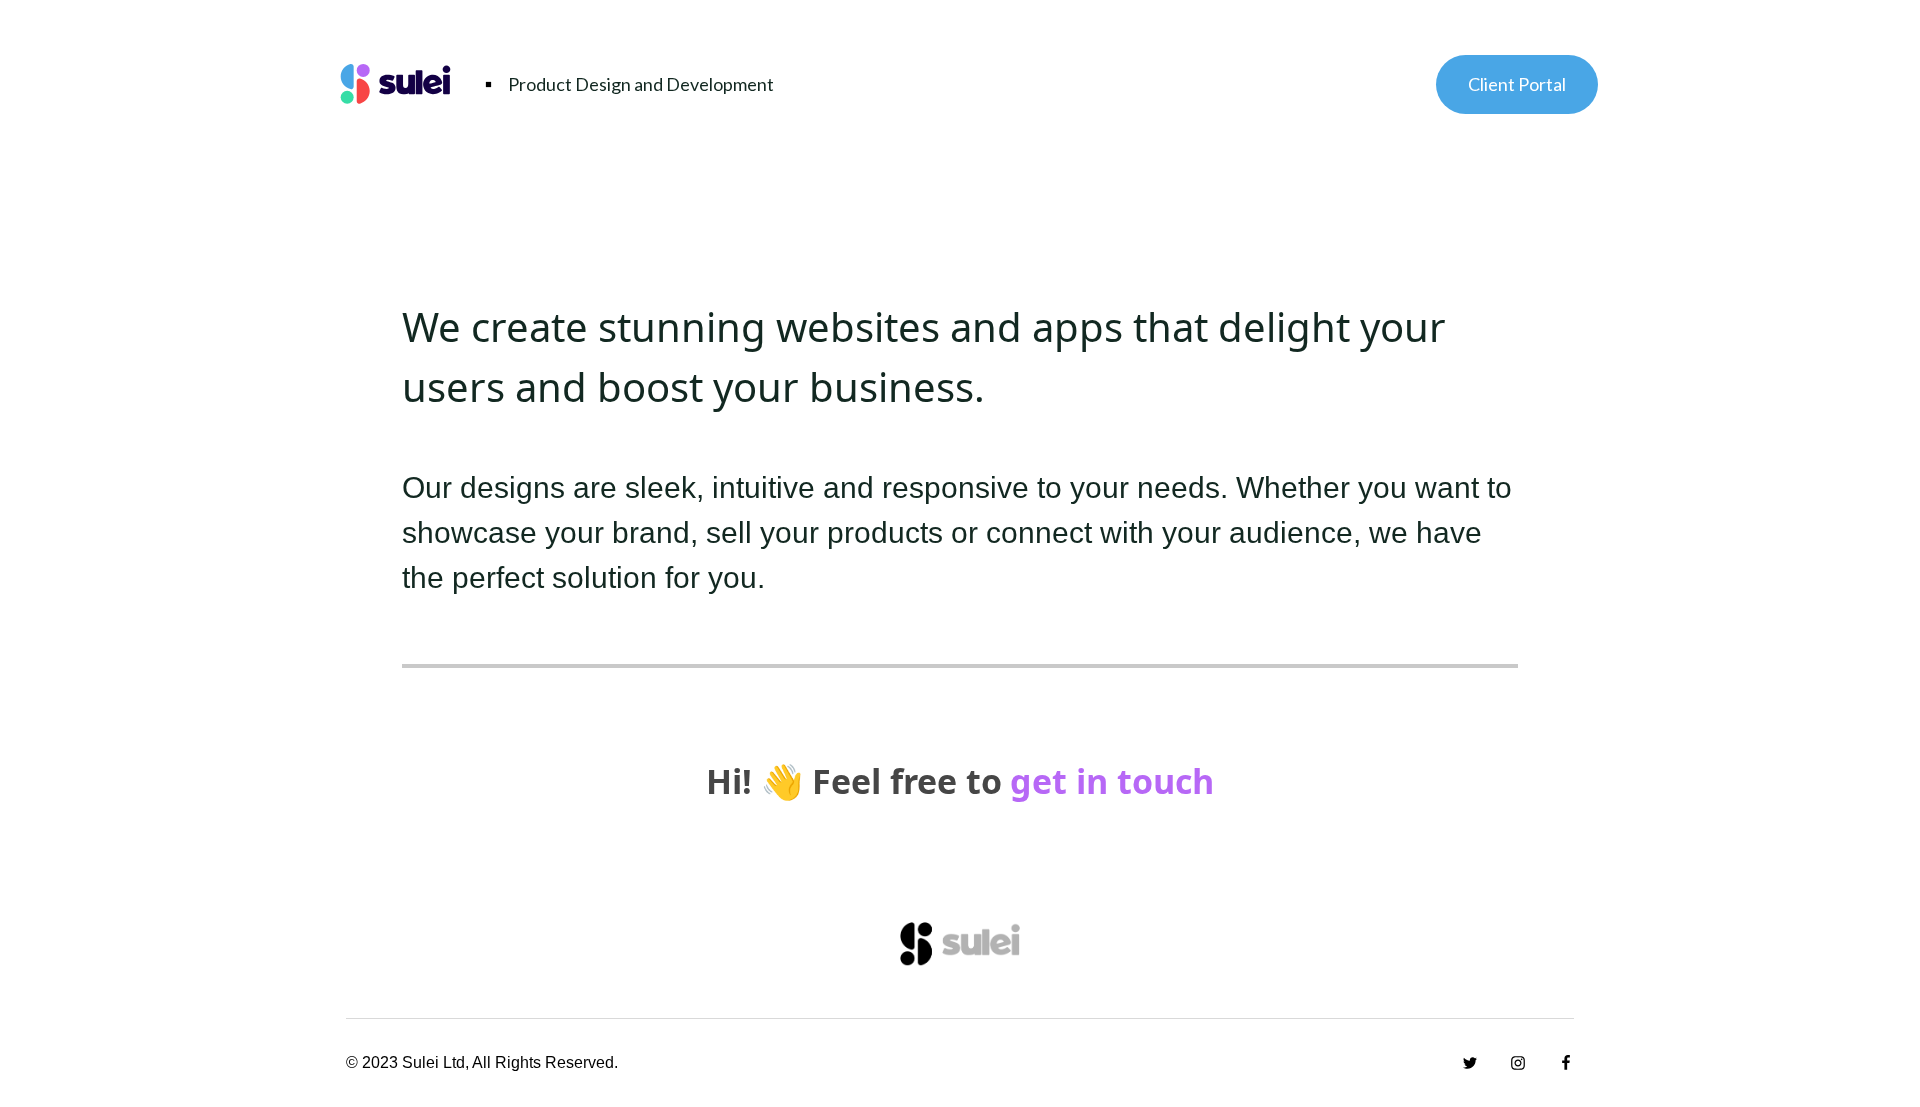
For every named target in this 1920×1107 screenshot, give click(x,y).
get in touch (1112, 781)
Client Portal (1517, 84)
